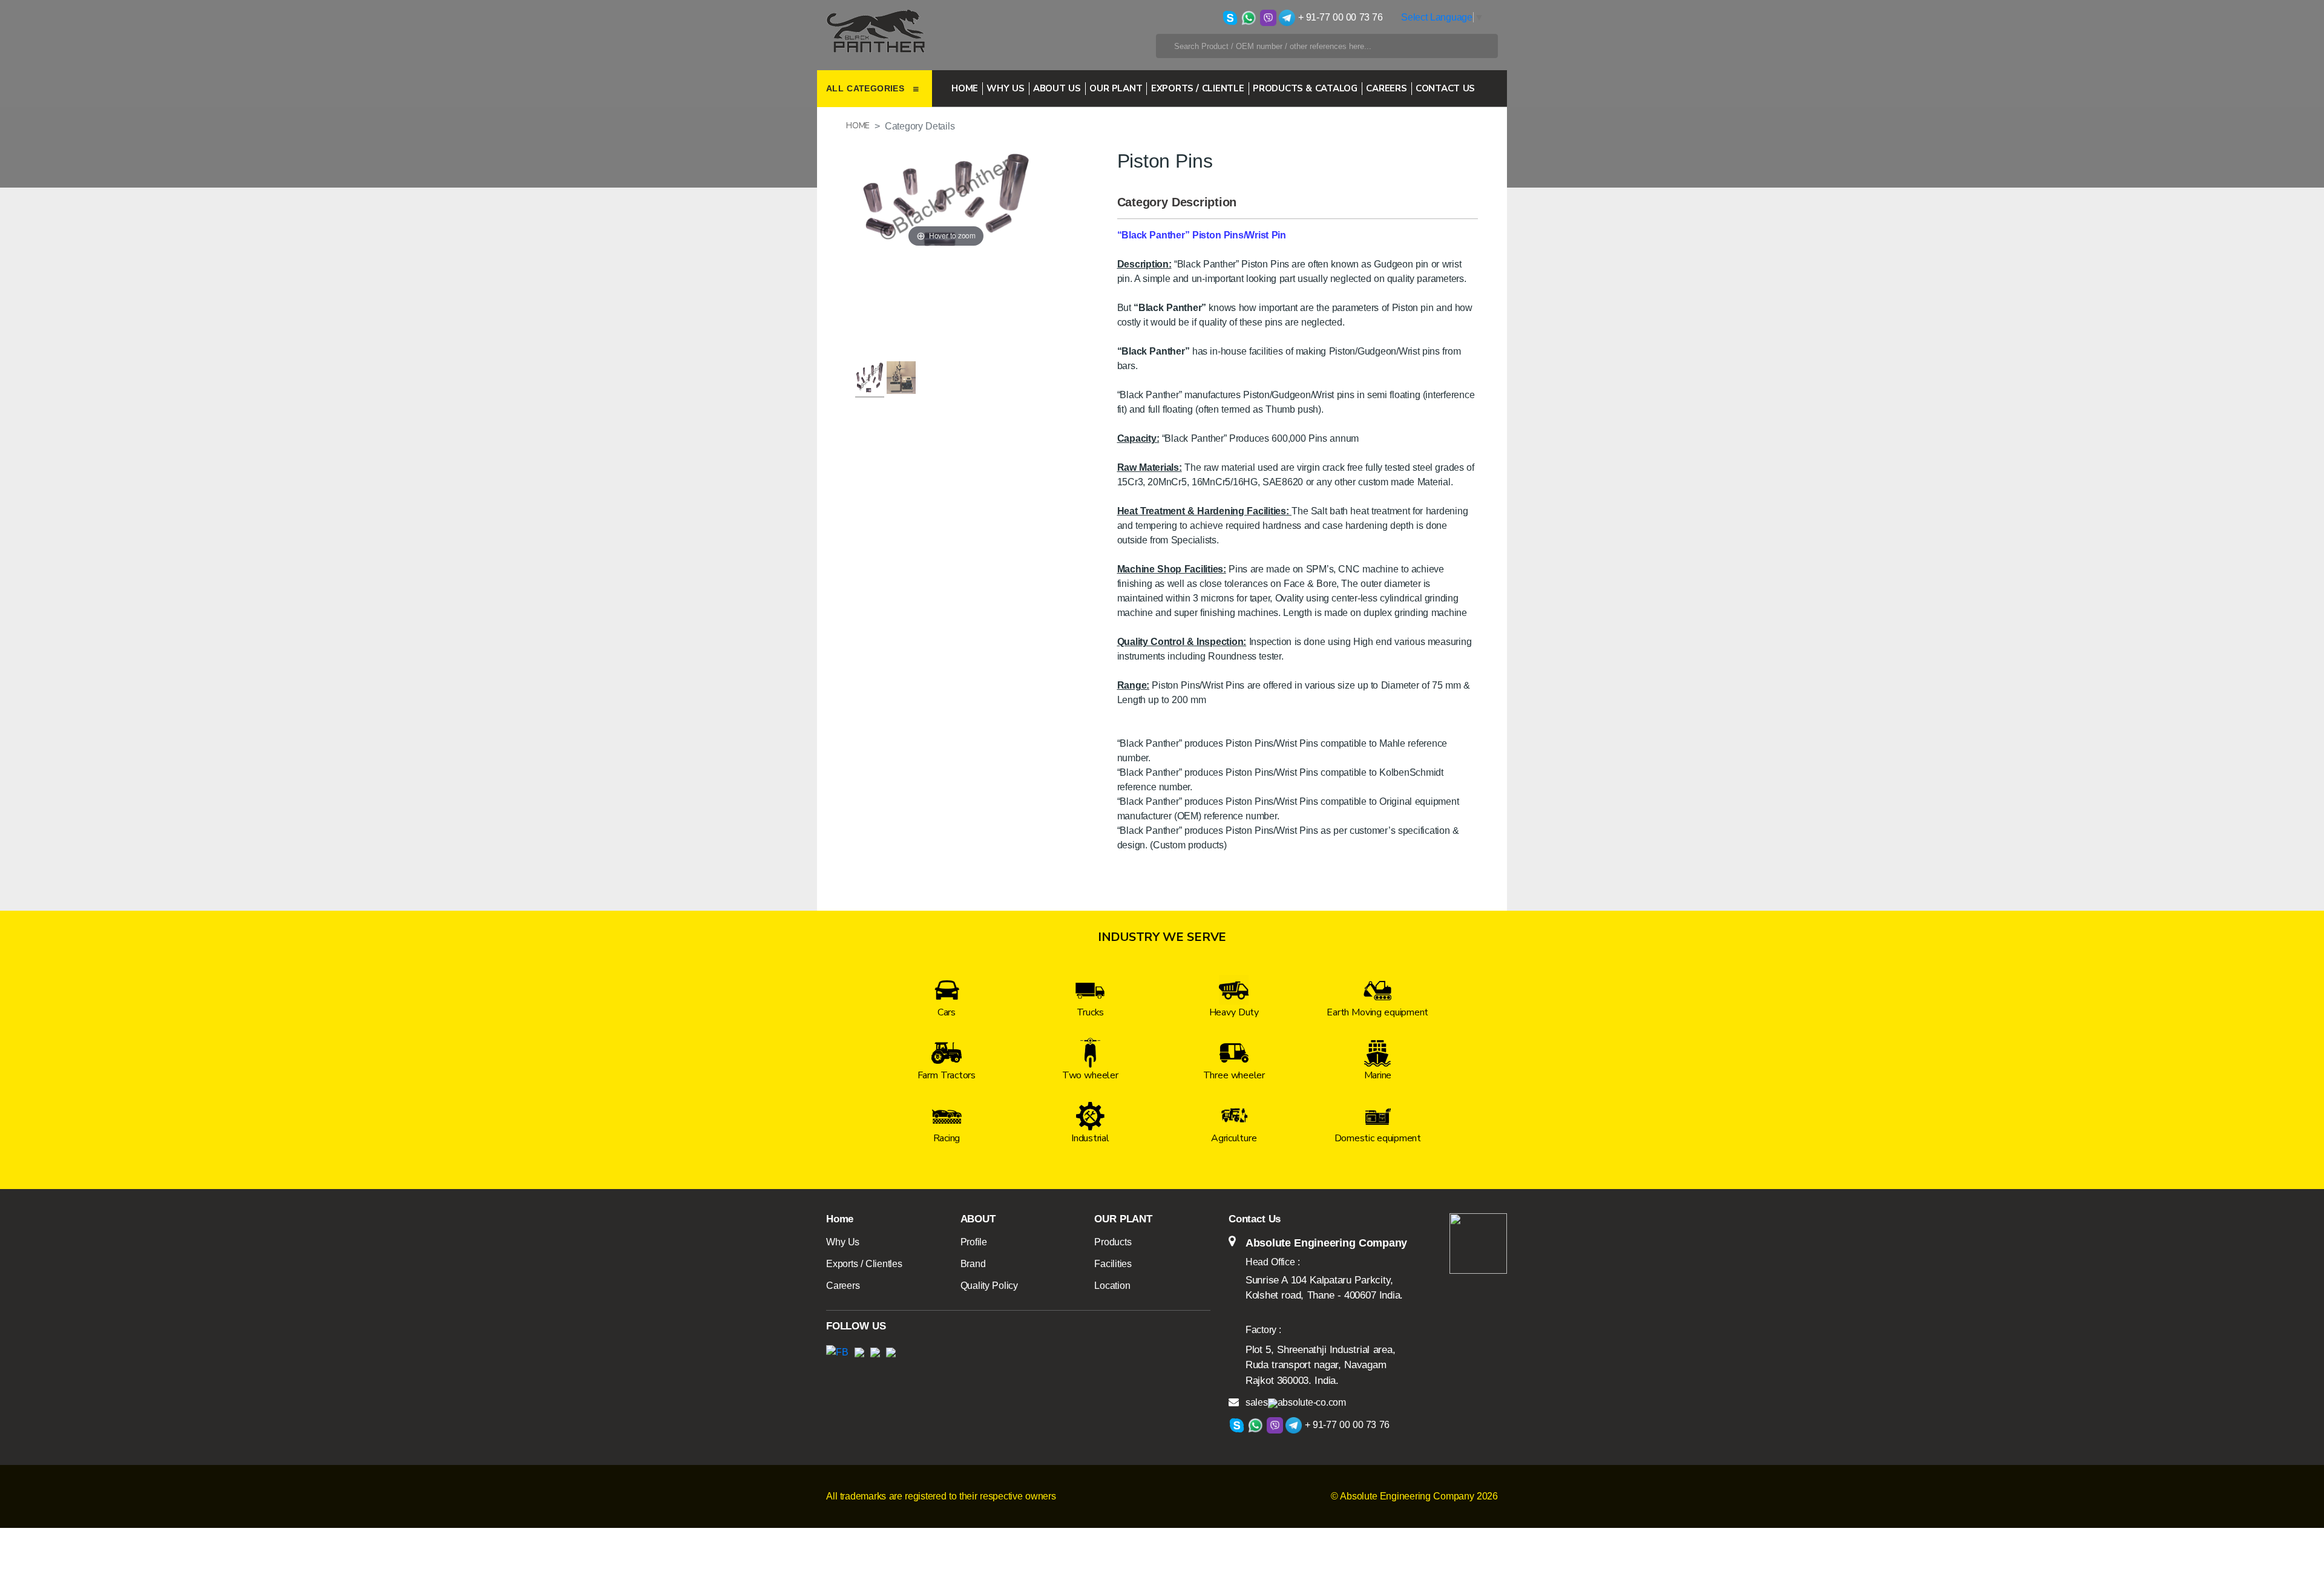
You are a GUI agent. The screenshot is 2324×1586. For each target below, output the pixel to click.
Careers (843, 1286)
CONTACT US (1445, 88)
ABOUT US (1057, 88)
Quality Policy (989, 1286)
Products (1113, 1242)
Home (965, 88)
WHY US (1005, 88)
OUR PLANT (1116, 88)
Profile (974, 1242)
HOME (858, 126)
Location (1112, 1286)
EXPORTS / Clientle (1198, 88)
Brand (973, 1264)
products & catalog (1305, 88)
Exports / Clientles (864, 1264)
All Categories (867, 88)
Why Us (843, 1242)
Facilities (1113, 1264)
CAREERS (1386, 88)
